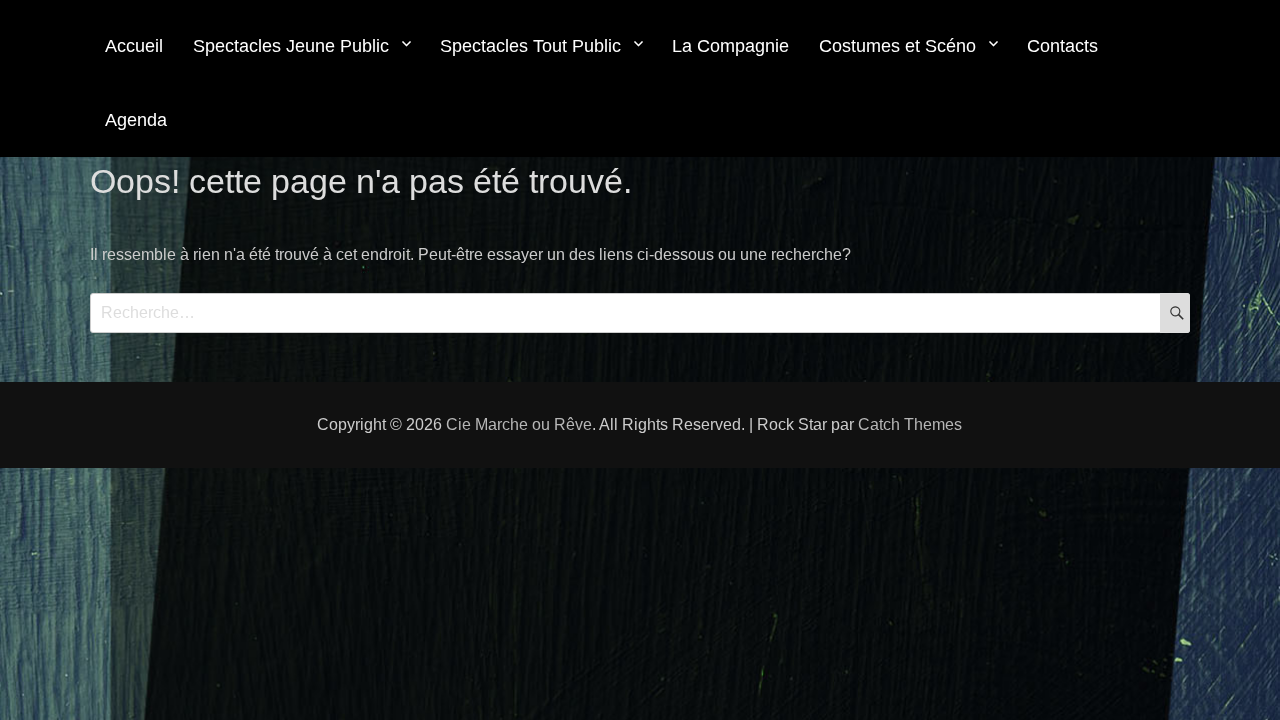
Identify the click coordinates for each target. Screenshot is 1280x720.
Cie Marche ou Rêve (519, 424)
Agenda (136, 120)
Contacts (1062, 46)
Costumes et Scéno (897, 46)
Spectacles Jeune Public (291, 46)
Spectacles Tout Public (530, 46)
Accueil (134, 46)
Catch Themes (910, 424)
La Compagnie (730, 46)
